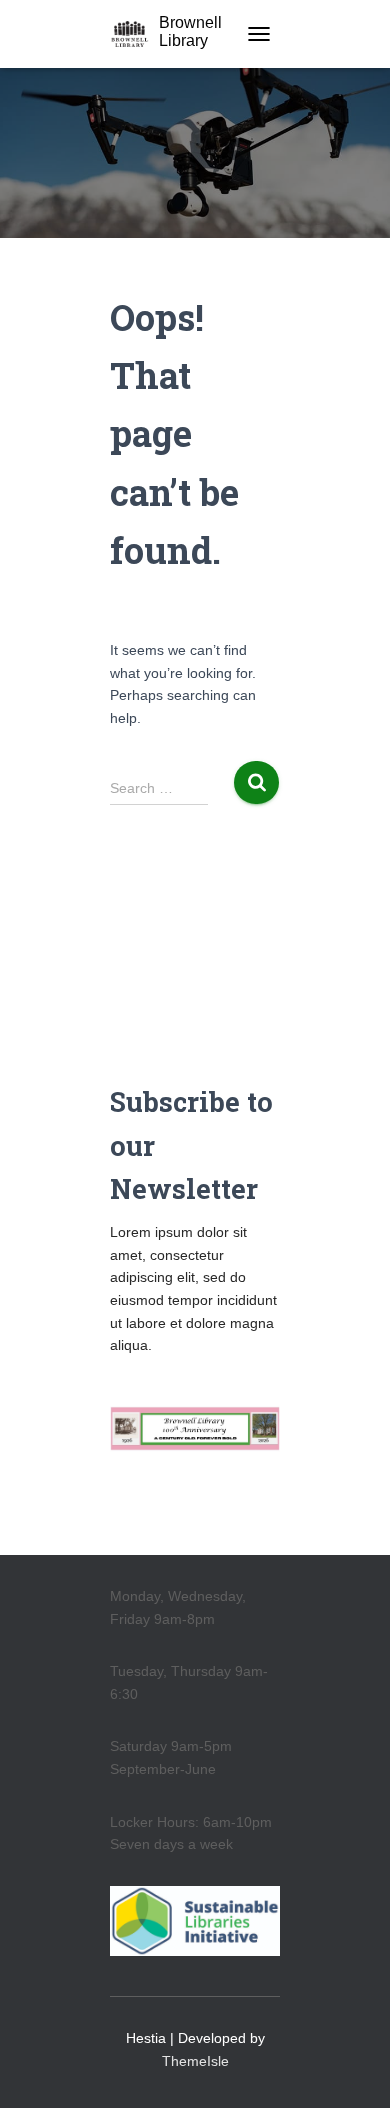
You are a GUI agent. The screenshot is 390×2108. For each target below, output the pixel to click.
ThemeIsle (195, 2061)
